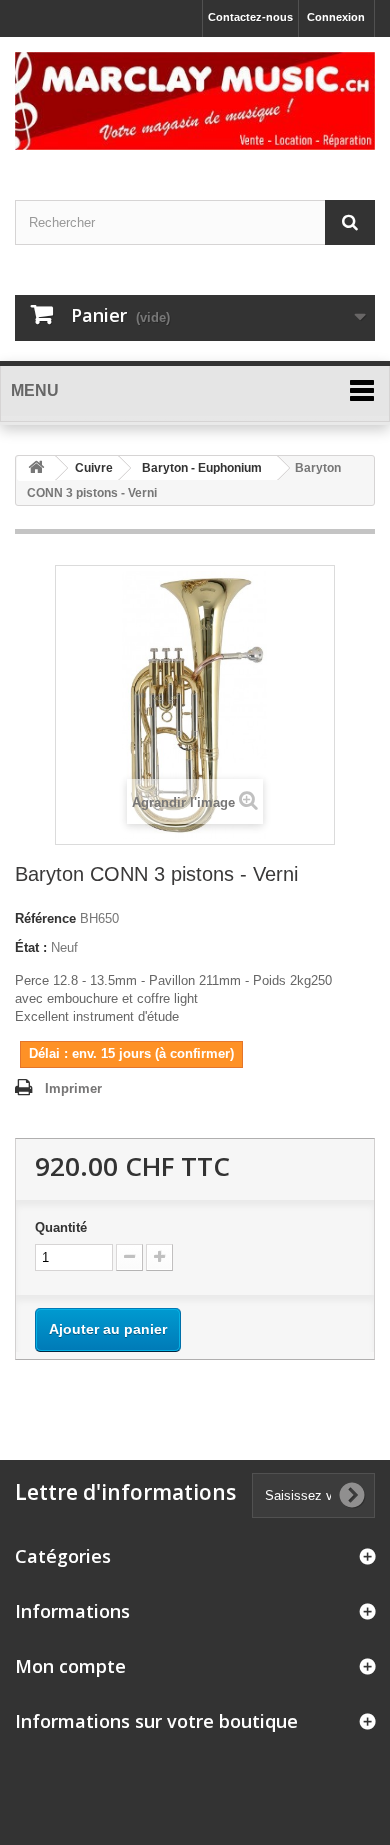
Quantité (61, 1227)
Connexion (336, 17)
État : (31, 947)
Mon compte (70, 1666)
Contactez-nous (250, 17)
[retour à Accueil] (36, 468)
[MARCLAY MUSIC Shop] (195, 101)
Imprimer (73, 1088)
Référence (45, 918)
